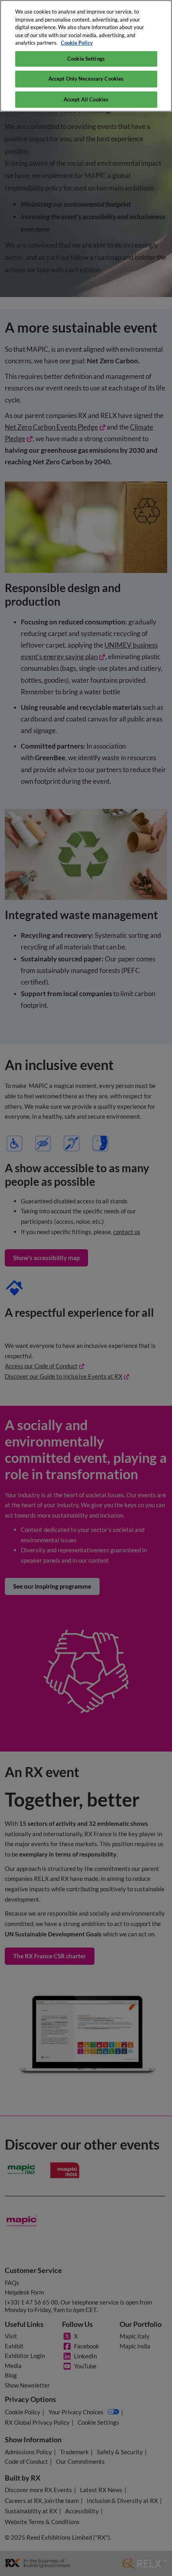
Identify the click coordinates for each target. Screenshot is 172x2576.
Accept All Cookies (86, 99)
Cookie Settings (86, 59)
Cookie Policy (77, 43)
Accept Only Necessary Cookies (86, 79)
